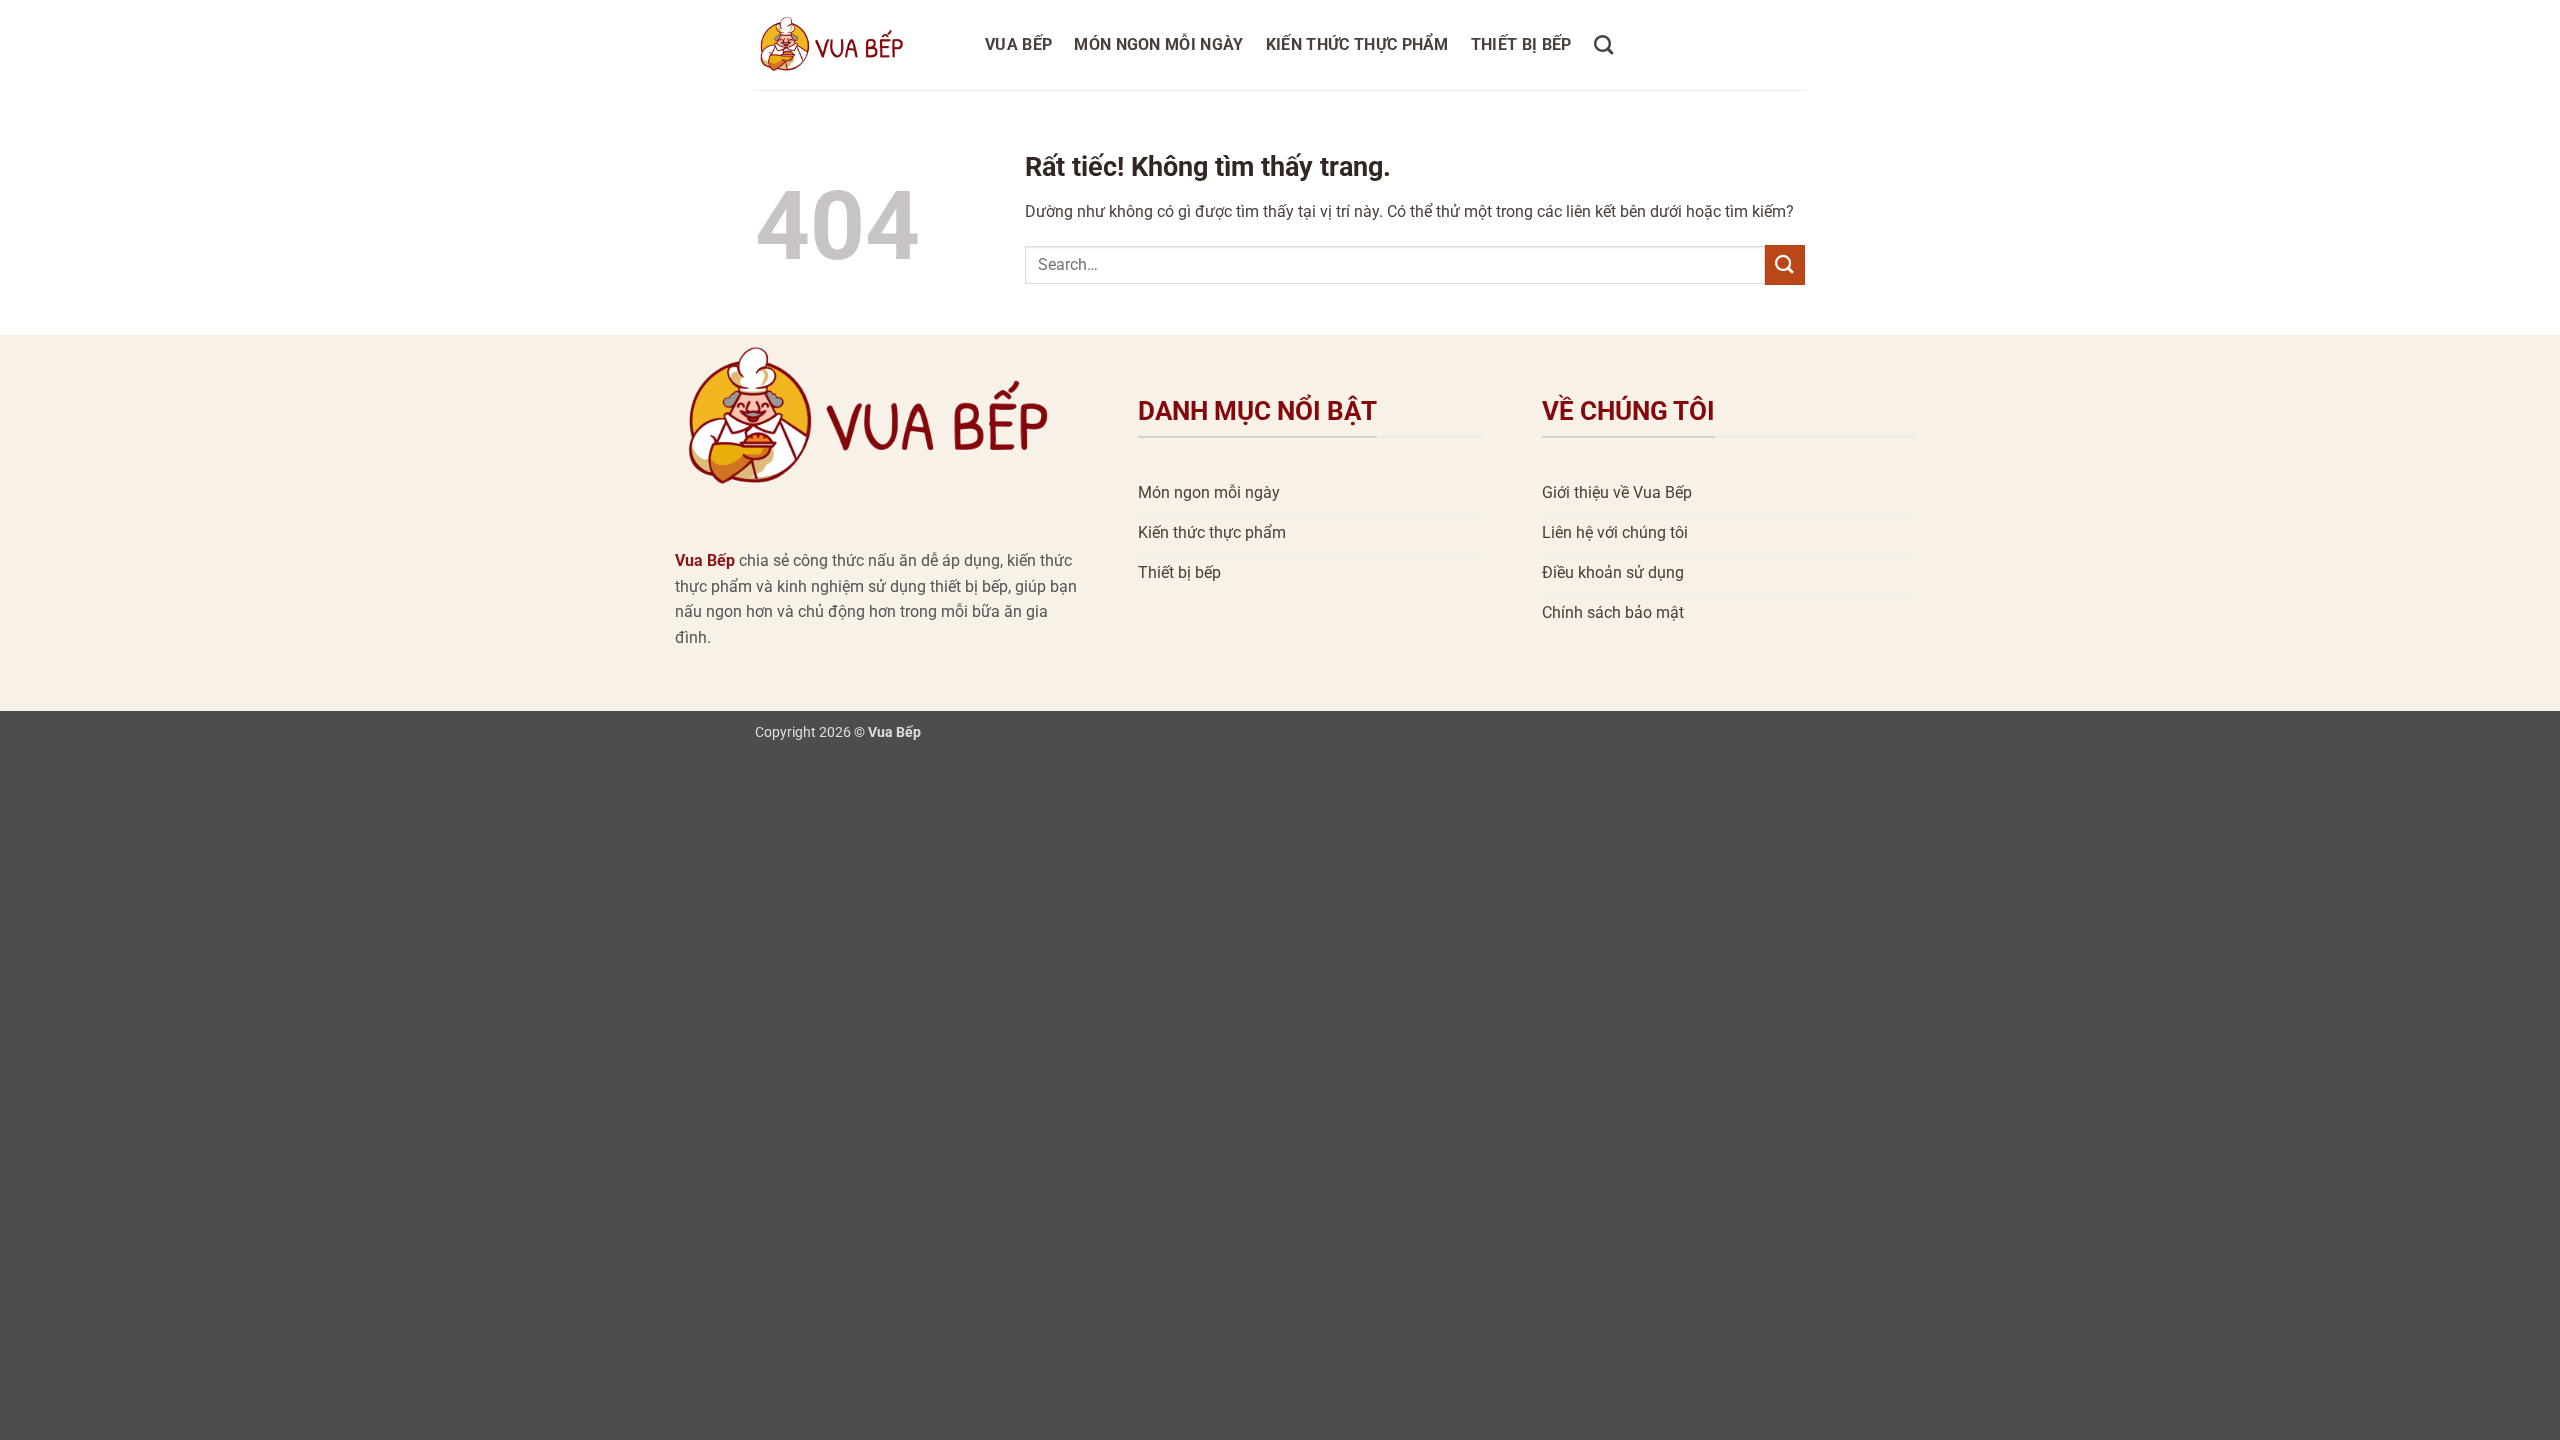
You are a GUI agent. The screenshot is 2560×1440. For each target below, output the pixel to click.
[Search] (1603, 44)
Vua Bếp (1018, 44)
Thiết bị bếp (1521, 44)
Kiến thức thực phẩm (1357, 44)
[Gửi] (1785, 264)
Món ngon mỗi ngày (1158, 44)
